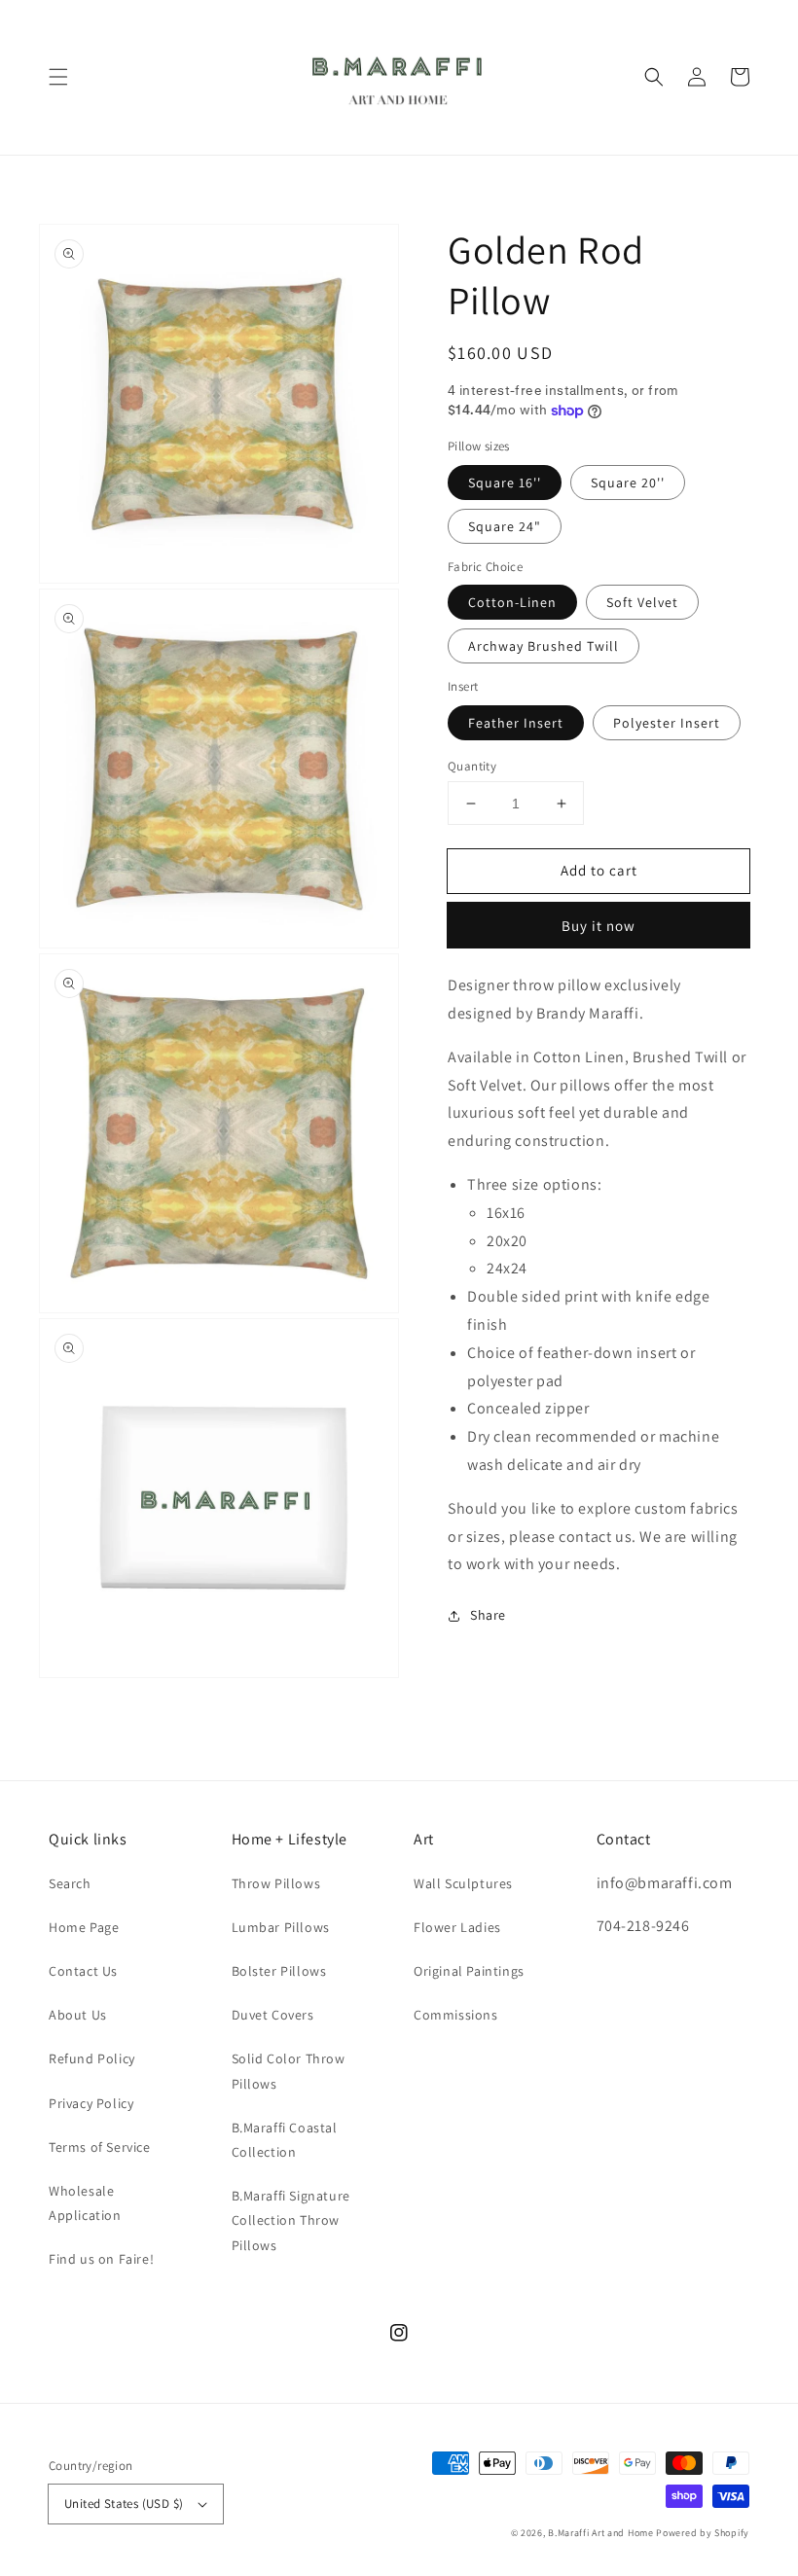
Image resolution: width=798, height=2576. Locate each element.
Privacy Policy (91, 2103)
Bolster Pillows (279, 1971)
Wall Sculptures (463, 1883)
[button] (58, 77)
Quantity (472, 766)
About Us (78, 2015)
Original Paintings (469, 1971)
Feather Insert (516, 723)
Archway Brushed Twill (544, 646)
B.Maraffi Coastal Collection (285, 2140)
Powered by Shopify (703, 2533)
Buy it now (598, 926)
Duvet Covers (273, 2015)
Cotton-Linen (512, 602)
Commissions (456, 2015)
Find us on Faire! (101, 2259)
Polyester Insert (667, 723)
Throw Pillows (276, 1883)
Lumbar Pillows (281, 1927)
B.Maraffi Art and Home (600, 2533)
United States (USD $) (124, 2504)
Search (70, 1883)
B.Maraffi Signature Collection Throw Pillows (291, 2220)
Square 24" (505, 526)
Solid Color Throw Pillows (289, 2071)
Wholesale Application (85, 2203)
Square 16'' (505, 483)
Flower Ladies (457, 1927)
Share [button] (488, 1615)
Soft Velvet (642, 602)
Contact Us (83, 1971)
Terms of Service (100, 2147)
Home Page (84, 1927)
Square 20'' (628, 483)
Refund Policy (92, 2058)
